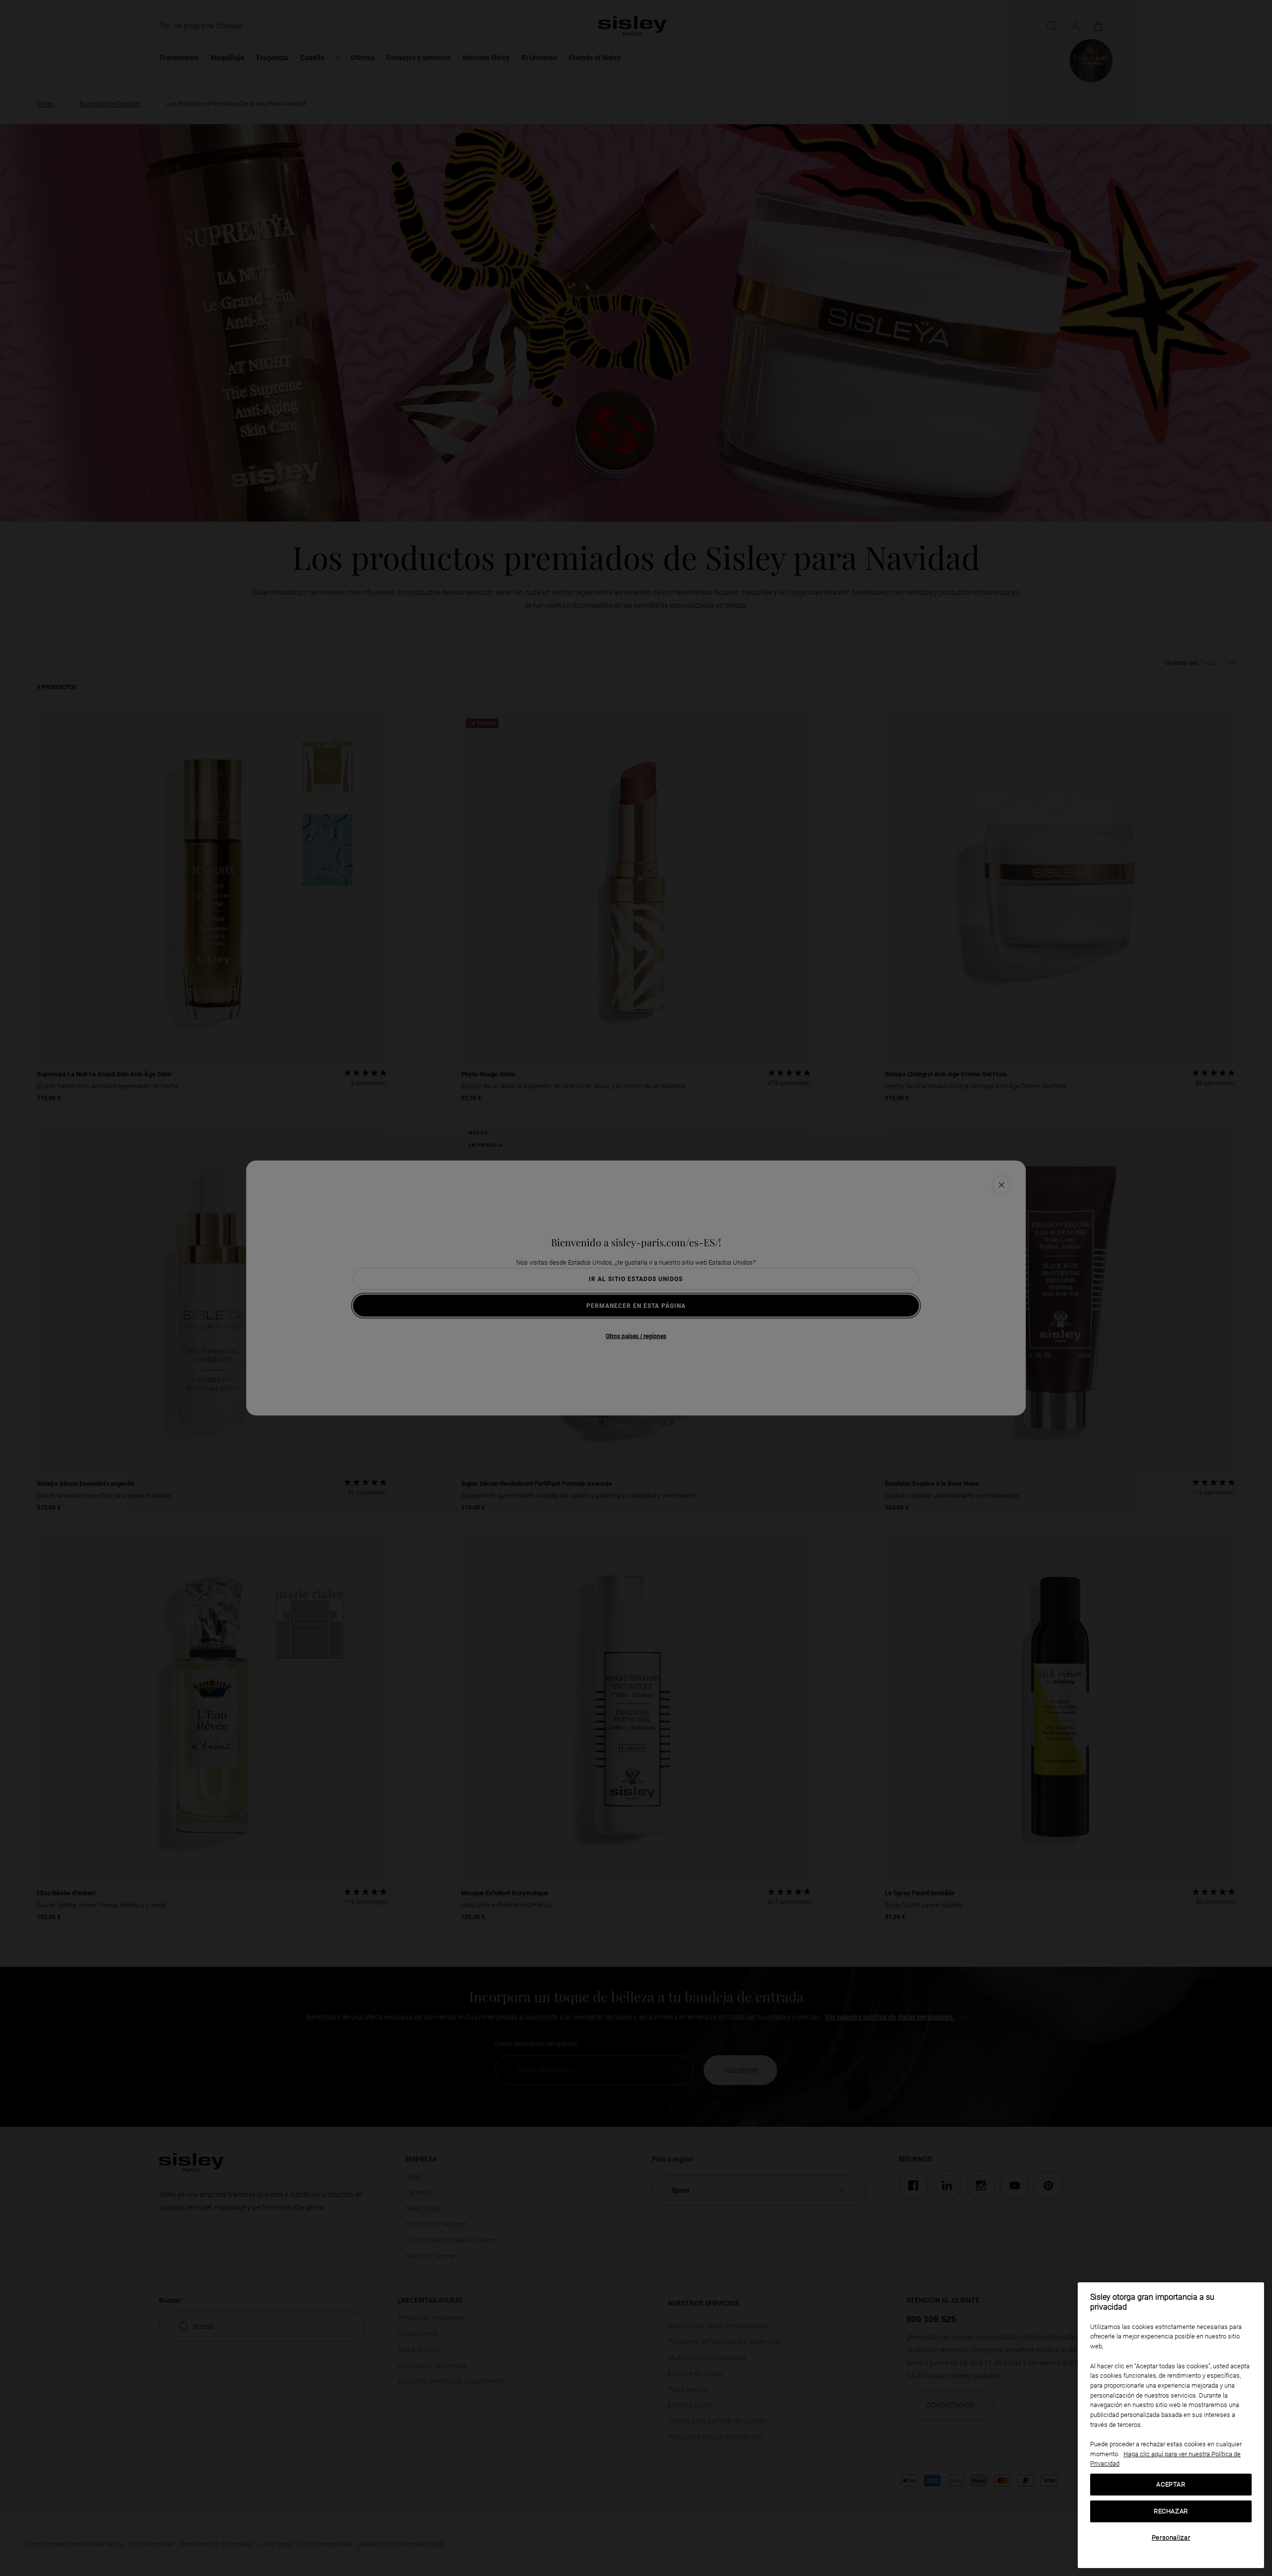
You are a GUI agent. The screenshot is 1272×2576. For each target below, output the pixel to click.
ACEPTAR (1171, 2484)
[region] (1171, 2425)
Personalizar (1171, 2537)
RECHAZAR (1171, 2511)
